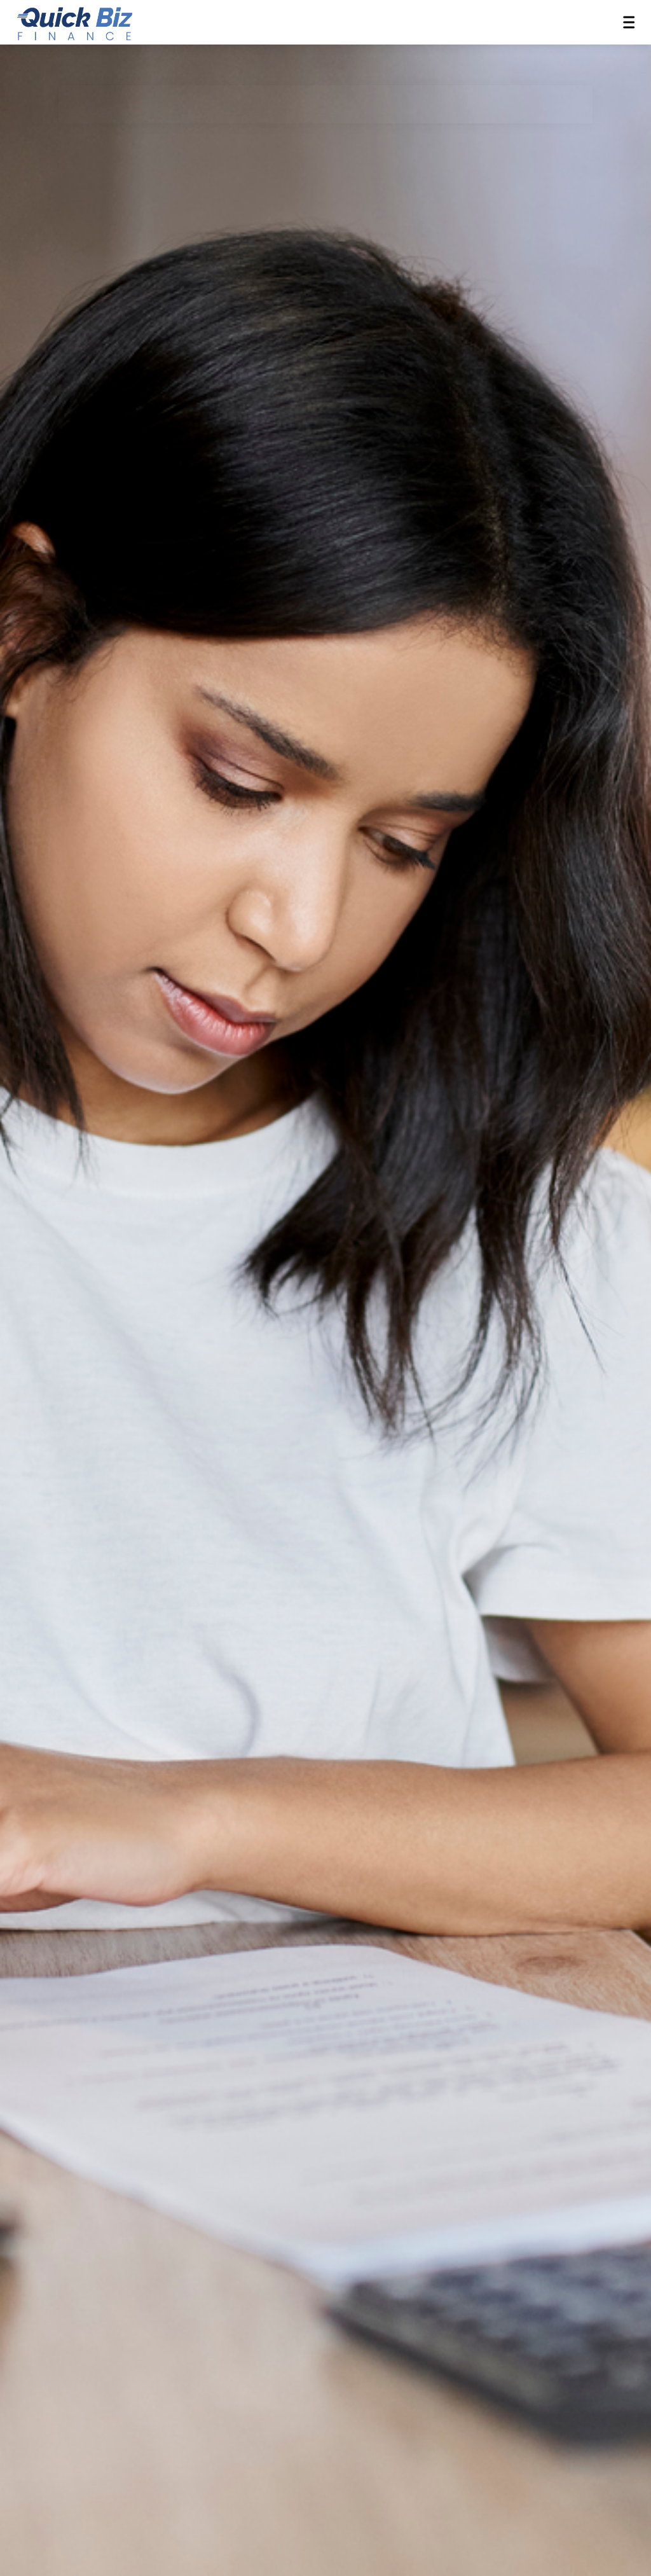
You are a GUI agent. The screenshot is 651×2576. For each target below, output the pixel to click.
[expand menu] (629, 22)
